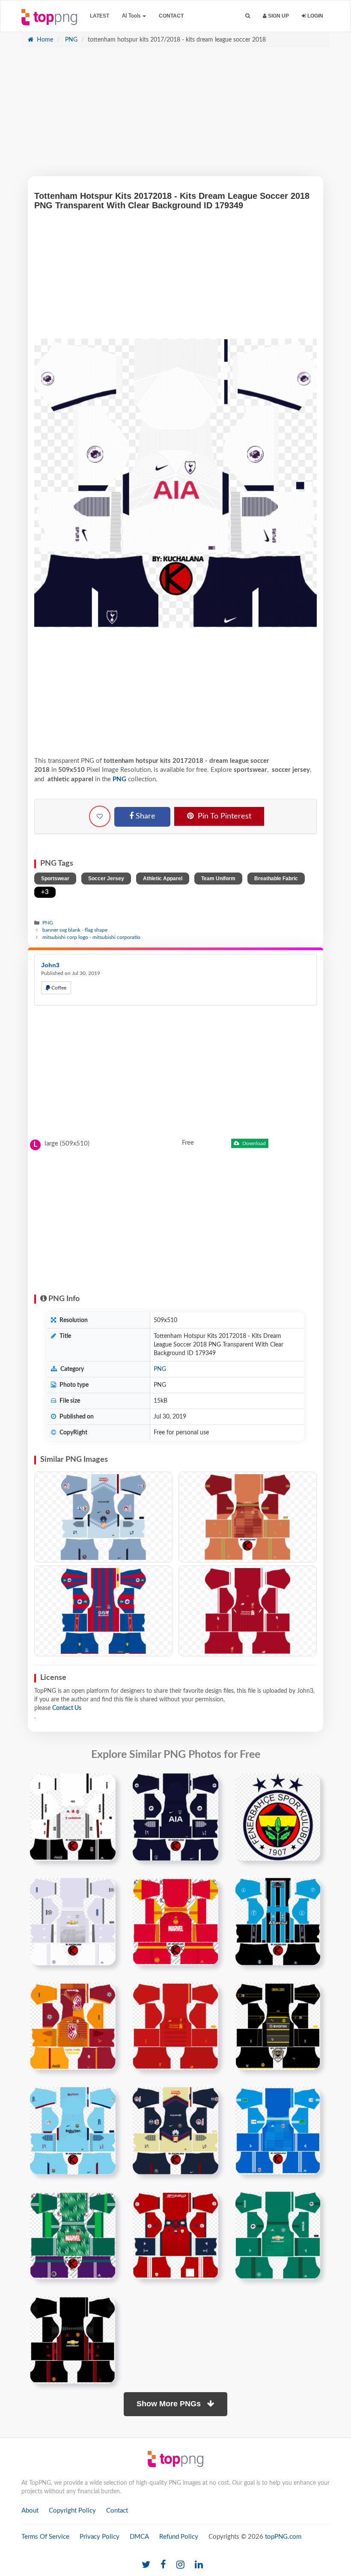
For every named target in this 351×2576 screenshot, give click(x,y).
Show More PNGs (170, 2404)
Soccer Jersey (106, 879)
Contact (171, 16)
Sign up (278, 16)
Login (315, 16)
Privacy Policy (100, 2537)
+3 (45, 892)
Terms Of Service (45, 2537)
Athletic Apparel (163, 879)
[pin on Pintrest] (104, 1785)
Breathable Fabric (276, 879)
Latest (100, 16)
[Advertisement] (175, 116)
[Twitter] (146, 2565)
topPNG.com (283, 2537)
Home (44, 40)
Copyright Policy (72, 2511)
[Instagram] (180, 2565)
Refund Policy (179, 2537)
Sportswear (55, 879)
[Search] (248, 16)
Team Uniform (218, 879)
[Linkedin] (199, 2565)
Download (253, 1143)
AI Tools (132, 16)
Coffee (58, 988)
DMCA (139, 2537)
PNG (70, 40)
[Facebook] (163, 2565)
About (30, 2511)
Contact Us (67, 1708)
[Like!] (100, 816)
